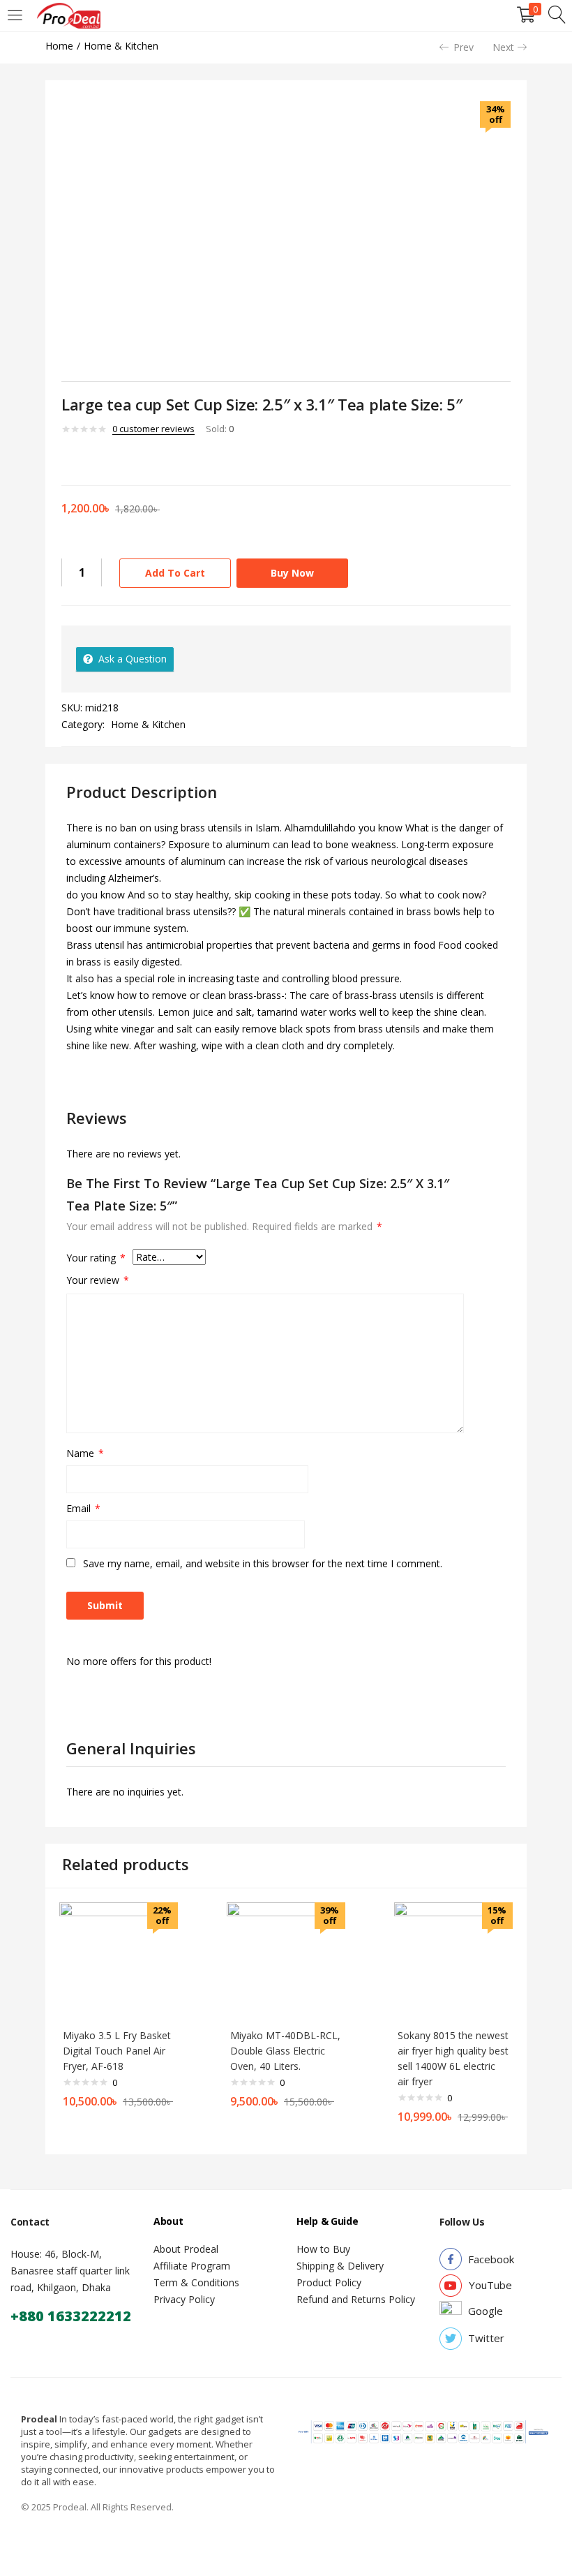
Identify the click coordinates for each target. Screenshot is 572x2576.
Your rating (96, 1258)
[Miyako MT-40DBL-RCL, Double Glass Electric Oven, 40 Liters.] (286, 1961)
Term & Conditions (196, 2282)
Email (83, 1508)
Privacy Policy (184, 2299)
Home (59, 46)
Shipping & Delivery (340, 2266)
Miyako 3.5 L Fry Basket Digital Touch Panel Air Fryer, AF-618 (117, 2051)
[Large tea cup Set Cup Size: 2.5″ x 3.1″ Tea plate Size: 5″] (66, 459)
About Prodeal (186, 2249)
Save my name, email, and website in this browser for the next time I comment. (263, 1563)
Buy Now (292, 573)
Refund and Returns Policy (356, 2299)
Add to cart (175, 573)
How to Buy (323, 2249)
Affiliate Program (192, 2266)
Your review (98, 1280)
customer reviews (153, 429)
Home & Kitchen (121, 46)
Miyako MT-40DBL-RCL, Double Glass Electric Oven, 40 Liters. (285, 2051)
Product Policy (329, 2282)
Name (85, 1453)
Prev (464, 47)
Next (503, 47)
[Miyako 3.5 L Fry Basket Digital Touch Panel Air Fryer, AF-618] (119, 1961)
